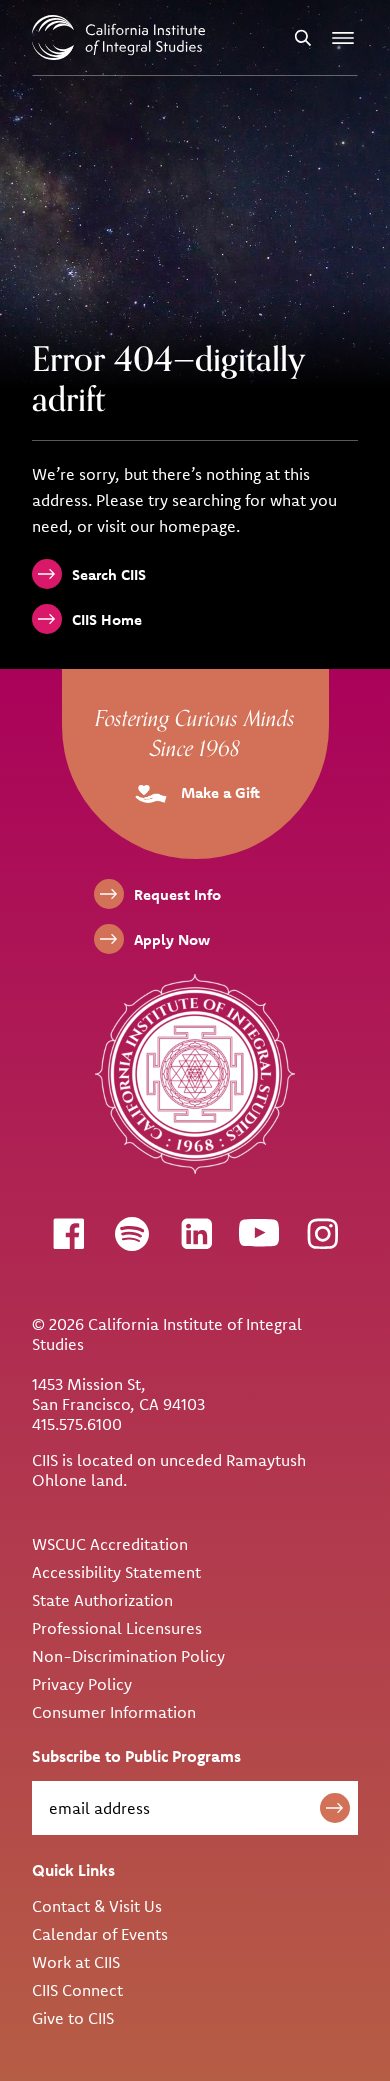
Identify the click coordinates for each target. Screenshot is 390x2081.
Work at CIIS (76, 1962)
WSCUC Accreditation (110, 1544)
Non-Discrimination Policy (128, 1656)
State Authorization (102, 1600)
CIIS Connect (77, 1990)
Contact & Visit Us (97, 1906)
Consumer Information (114, 1712)
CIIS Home (107, 619)
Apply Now (172, 939)
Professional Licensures (117, 1628)
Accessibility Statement (116, 1572)
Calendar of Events (100, 1934)
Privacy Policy (82, 1684)
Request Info (177, 894)
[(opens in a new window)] (68, 1233)
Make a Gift (218, 792)
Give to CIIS (73, 2018)
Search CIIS (109, 574)
